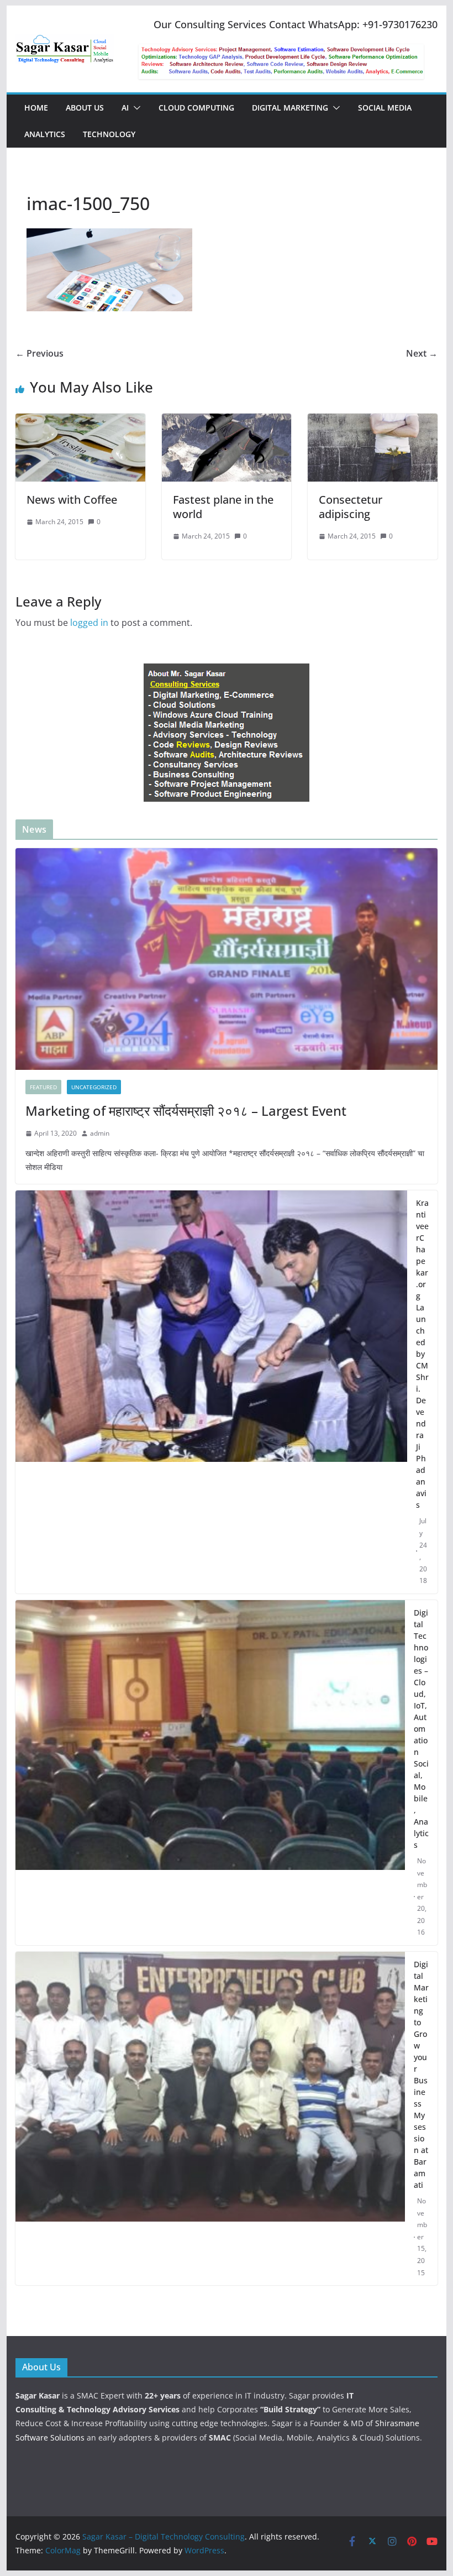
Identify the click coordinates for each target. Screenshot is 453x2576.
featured (43, 1087)
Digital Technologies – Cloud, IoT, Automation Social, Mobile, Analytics (421, 1729)
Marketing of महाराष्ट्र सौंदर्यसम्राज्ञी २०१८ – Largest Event (186, 1111)
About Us (85, 108)
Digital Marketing (290, 108)
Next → (422, 353)
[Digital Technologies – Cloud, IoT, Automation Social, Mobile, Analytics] (210, 1773)
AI (125, 108)
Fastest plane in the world (223, 507)
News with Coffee (72, 500)
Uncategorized (94, 1087)
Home (36, 108)
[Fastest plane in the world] (227, 421)
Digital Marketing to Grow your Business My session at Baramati (421, 2075)
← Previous (39, 353)
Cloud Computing (196, 108)
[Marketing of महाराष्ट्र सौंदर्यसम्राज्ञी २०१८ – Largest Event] (226, 959)
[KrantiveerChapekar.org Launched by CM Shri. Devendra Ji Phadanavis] (211, 1392)
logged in (89, 623)
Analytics (45, 134)
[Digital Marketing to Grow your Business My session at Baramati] (210, 2118)
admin (100, 1133)
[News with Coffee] (80, 421)
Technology (109, 134)
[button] (135, 108)
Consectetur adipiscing (351, 507)
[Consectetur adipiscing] (372, 421)
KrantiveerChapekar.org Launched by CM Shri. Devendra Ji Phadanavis (422, 1354)
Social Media (385, 108)
